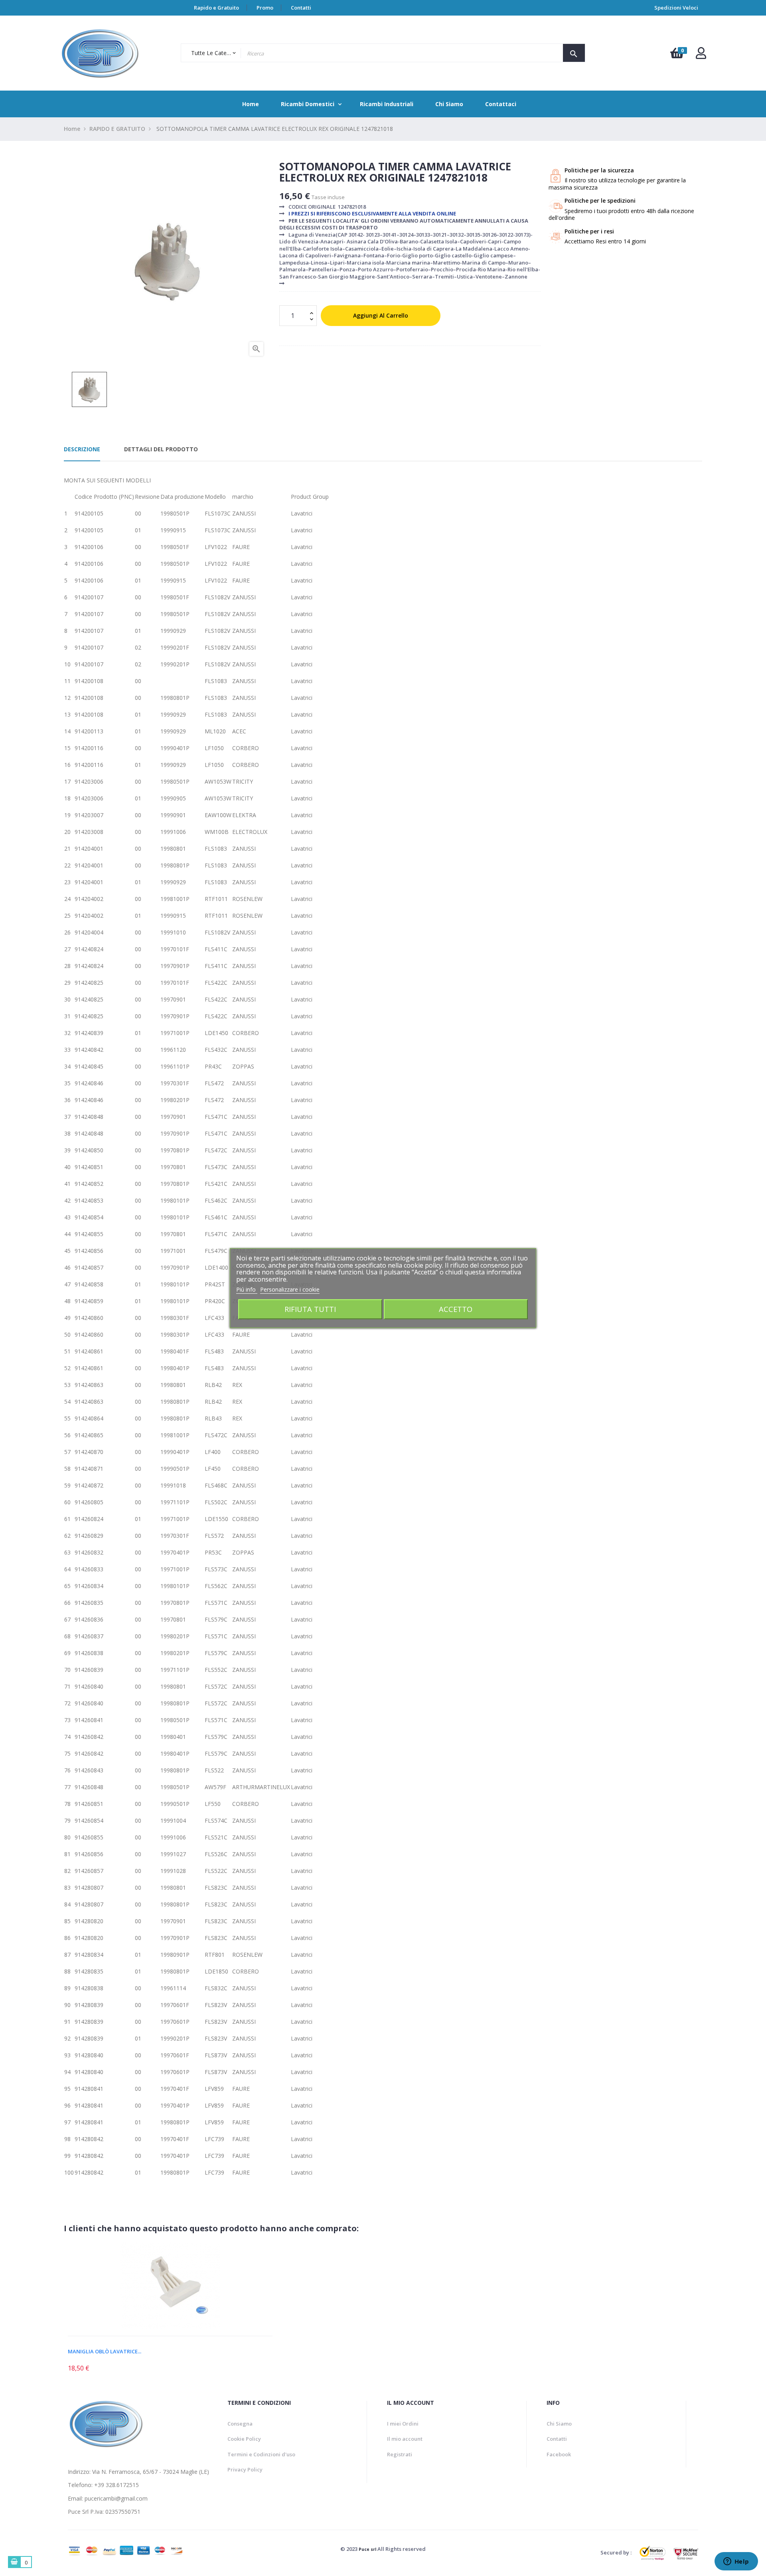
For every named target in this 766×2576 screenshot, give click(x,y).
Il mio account (405, 2439)
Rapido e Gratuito (216, 8)
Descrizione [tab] (82, 449)
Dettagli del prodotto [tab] (161, 449)
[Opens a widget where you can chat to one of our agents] (736, 2562)
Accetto (456, 1309)
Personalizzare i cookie (290, 1289)
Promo (265, 8)
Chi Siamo (559, 2424)
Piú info (247, 1289)
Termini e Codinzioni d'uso (261, 2454)
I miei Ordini (403, 2424)
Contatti (301, 8)
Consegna (240, 2424)
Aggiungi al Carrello (381, 315)
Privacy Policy (245, 2469)
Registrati (400, 2454)
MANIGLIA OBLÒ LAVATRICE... (105, 2351)
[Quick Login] (701, 55)
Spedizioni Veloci (676, 8)
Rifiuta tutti (310, 1309)
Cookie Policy (244, 2439)
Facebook (559, 2454)
